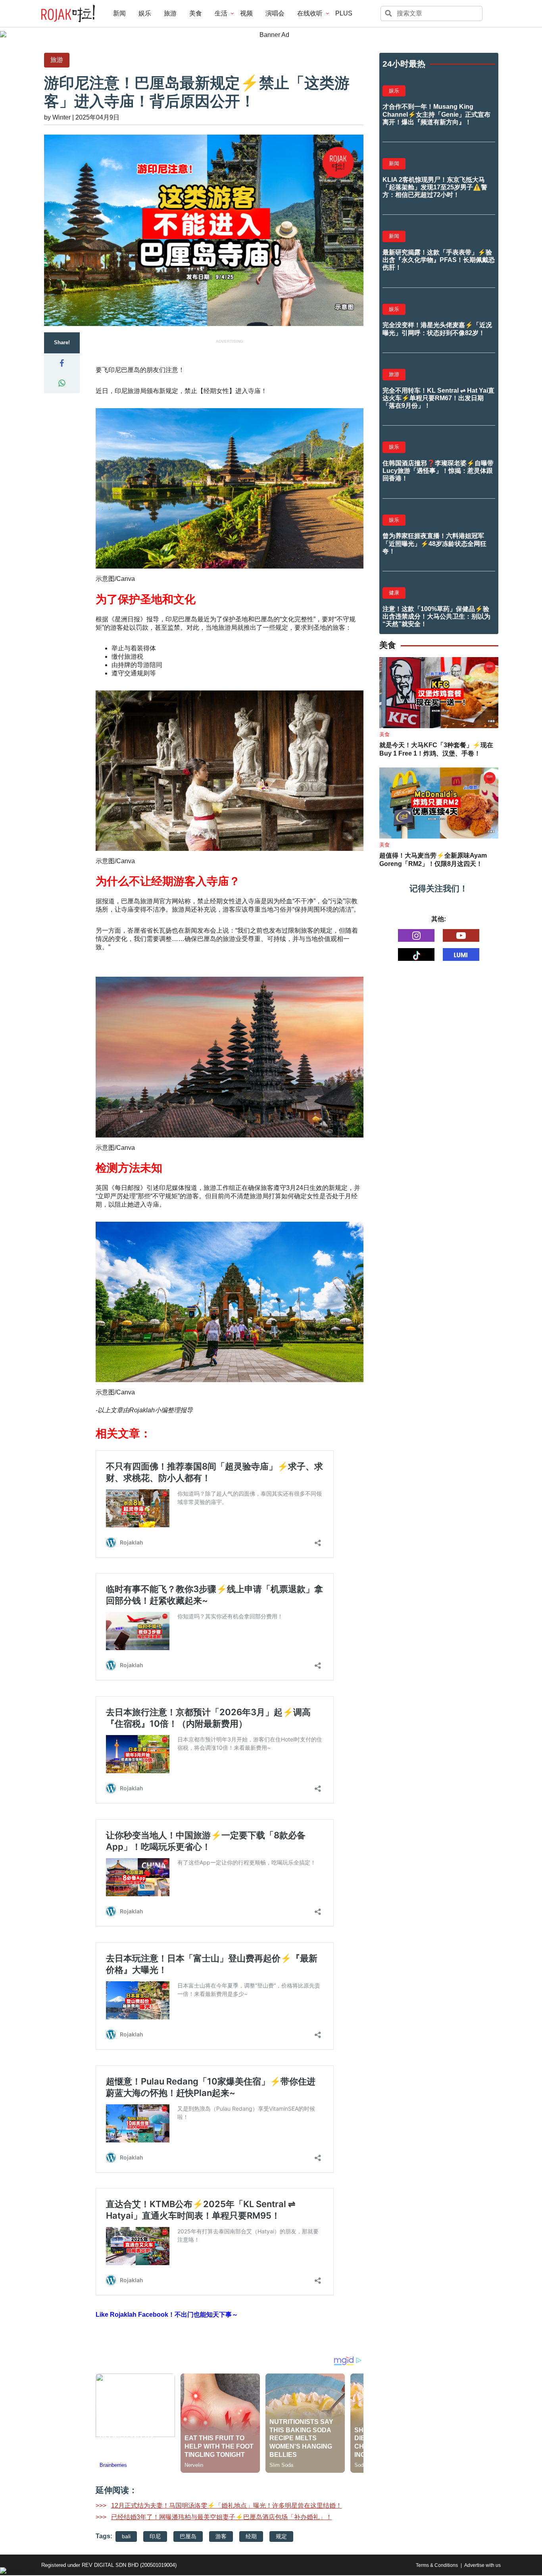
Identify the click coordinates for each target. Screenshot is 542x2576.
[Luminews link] (461, 954)
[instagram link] (416, 935)
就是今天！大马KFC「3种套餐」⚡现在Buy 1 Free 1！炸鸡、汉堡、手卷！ (436, 749)
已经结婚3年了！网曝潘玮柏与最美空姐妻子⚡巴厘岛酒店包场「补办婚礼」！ (222, 2517)
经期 (251, 2536)
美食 (196, 13)
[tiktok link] (416, 954)
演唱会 (275, 13)
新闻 (119, 13)
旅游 (170, 13)
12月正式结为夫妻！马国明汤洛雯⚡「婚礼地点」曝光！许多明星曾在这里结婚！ (227, 2506)
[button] (62, 363)
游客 (221, 2536)
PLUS (344, 13)
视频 (246, 13)
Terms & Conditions (437, 2565)
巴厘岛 (188, 2536)
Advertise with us (482, 2565)
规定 (281, 2536)
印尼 (155, 2536)
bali (126, 2536)
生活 (221, 13)
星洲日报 (127, 619)
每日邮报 (127, 1188)
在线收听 (310, 13)
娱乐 (145, 13)
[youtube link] (461, 935)
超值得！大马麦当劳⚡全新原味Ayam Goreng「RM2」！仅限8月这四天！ (433, 860)
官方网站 (172, 901)
